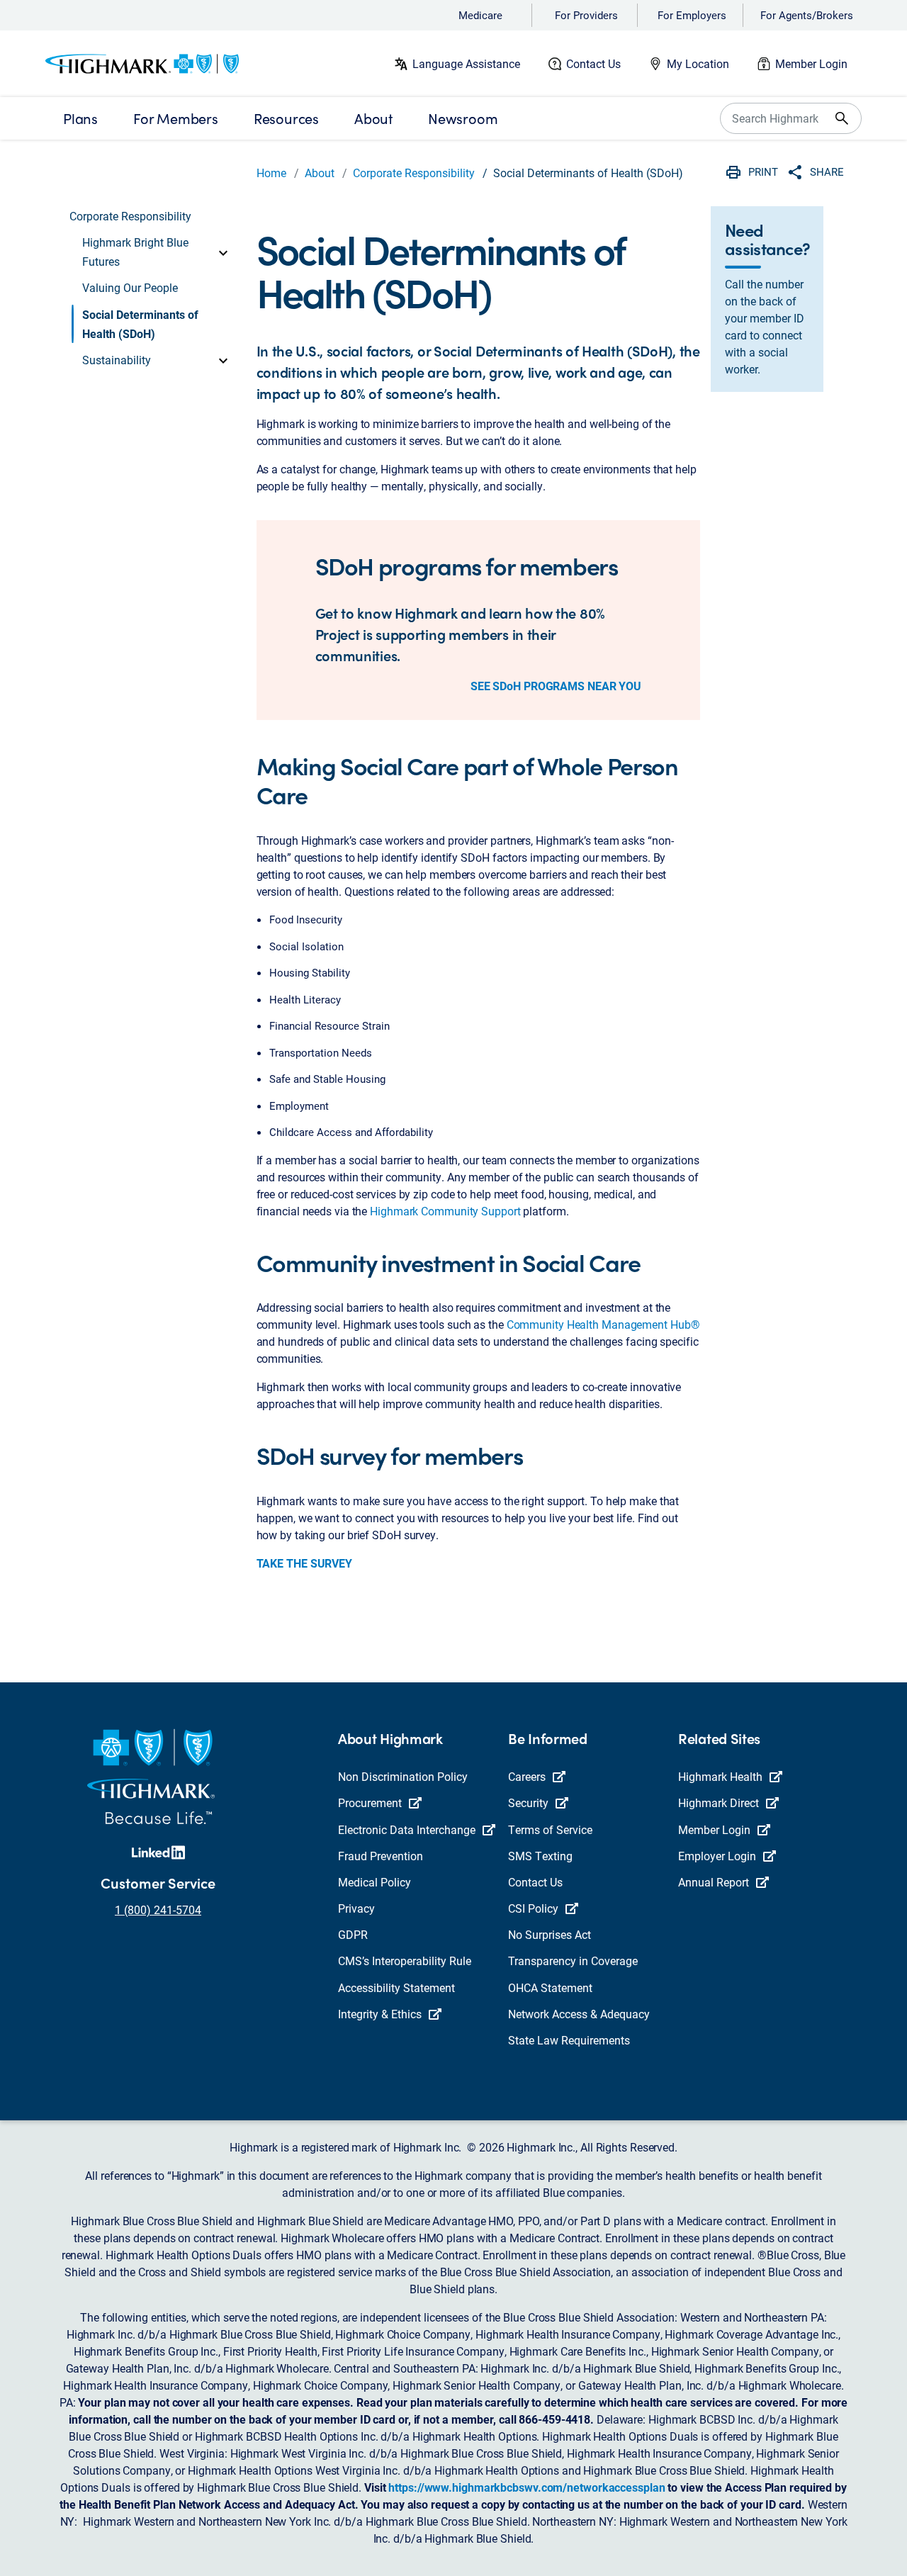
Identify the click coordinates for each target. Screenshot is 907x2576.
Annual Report (714, 1882)
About (320, 173)
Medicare (480, 15)
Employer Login (717, 1856)
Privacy (356, 1908)
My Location (698, 63)
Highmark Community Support (445, 1211)
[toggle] (223, 252)
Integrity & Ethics (380, 2014)
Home (271, 173)
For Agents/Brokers (807, 15)
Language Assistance (466, 63)
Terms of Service (550, 1829)
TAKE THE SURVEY (305, 1563)
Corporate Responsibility (414, 173)
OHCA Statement (550, 1987)
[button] (157, 252)
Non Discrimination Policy (403, 1776)
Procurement (370, 1802)
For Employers (692, 15)
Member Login (811, 63)
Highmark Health (720, 1776)
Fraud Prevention (381, 1856)
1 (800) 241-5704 (158, 1909)
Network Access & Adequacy (579, 2014)
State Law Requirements (569, 2040)
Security (528, 1802)
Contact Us (593, 63)
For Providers (586, 15)
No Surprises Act (550, 1934)
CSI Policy (533, 1908)
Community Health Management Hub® (603, 1324)
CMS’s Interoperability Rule (405, 1961)
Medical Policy (374, 1882)
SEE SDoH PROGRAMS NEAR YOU (556, 686)
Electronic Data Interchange (407, 1829)
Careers (527, 1776)
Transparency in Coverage (573, 1961)
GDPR (353, 1934)
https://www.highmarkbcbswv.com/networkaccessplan (526, 2487)
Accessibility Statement (396, 1987)
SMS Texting (540, 1856)
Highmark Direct (719, 1802)
